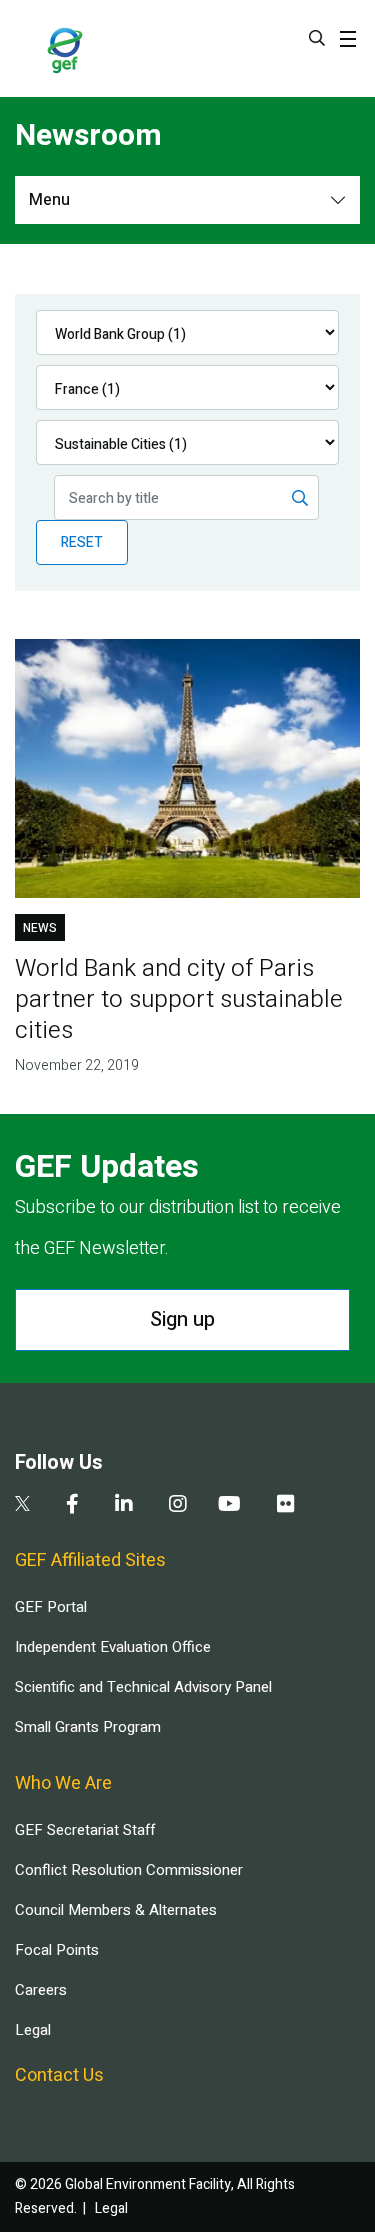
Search (317, 38)
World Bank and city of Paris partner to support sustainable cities (179, 999)
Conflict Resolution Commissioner (129, 1870)
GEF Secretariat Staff (85, 1830)
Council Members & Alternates (116, 1910)
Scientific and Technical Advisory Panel (143, 1687)
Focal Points (57, 1950)
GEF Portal (51, 1607)
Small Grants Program (88, 1727)
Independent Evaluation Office (113, 1647)
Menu (49, 200)
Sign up (182, 1319)
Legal (33, 2030)
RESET (82, 542)
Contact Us (59, 2075)
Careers (41, 1990)
